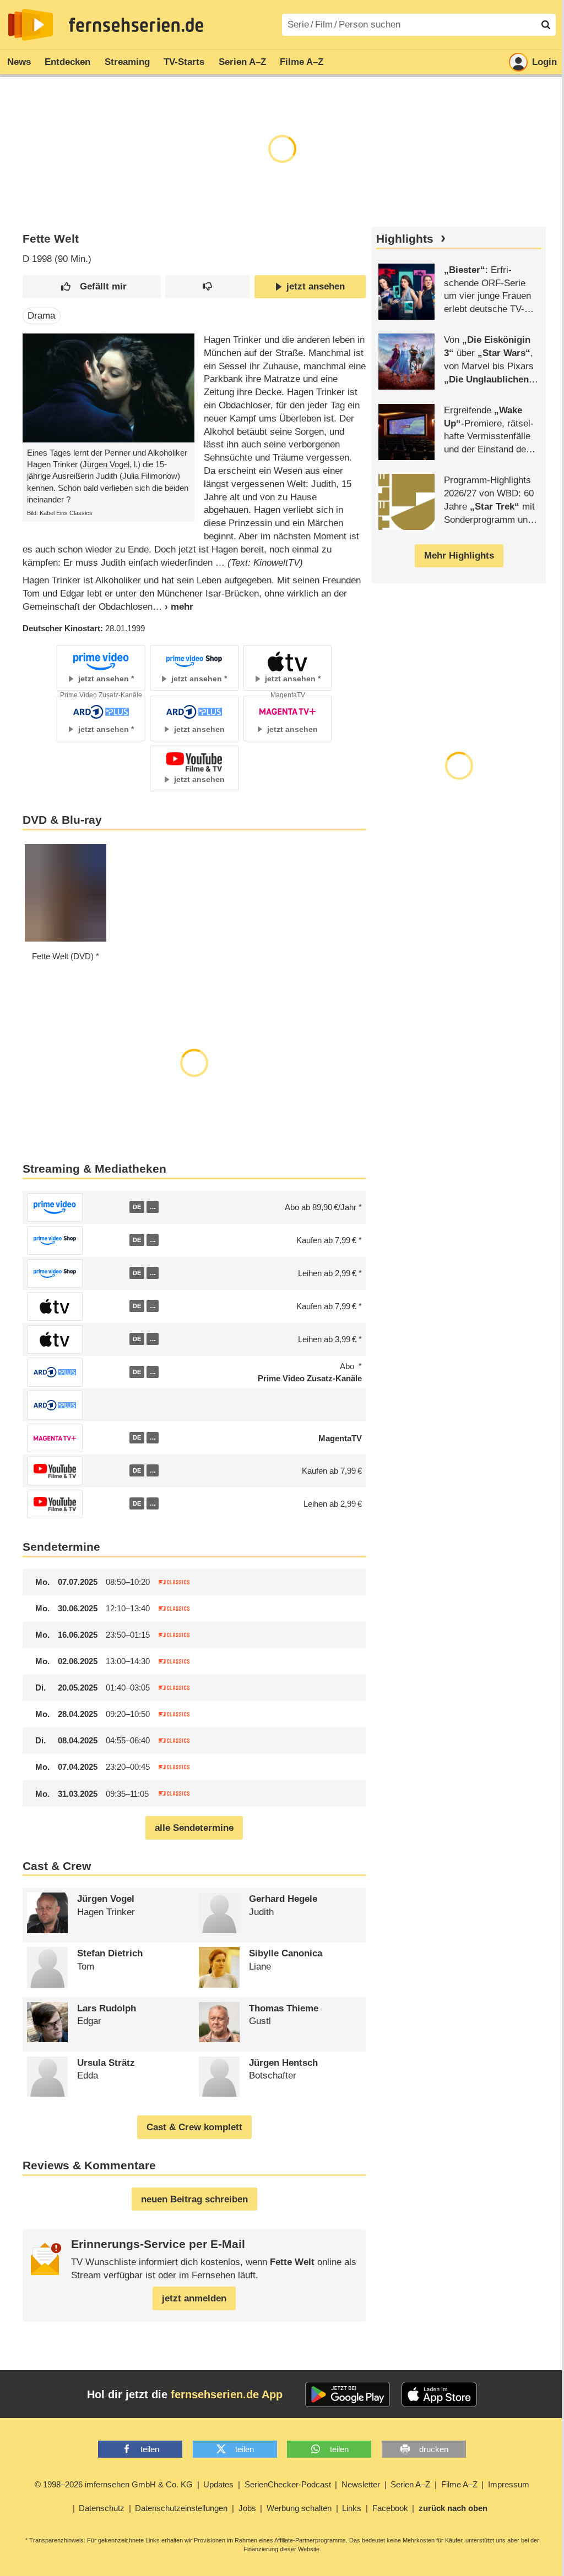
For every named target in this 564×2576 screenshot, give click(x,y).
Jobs (247, 2508)
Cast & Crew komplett (194, 2127)
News (19, 62)
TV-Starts (184, 62)
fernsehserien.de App (227, 2394)
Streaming (127, 62)
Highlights (405, 239)
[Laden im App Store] (440, 2394)
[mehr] (173, 607)
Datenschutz (102, 2508)
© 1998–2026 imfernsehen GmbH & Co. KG (114, 2484)
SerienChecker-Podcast (288, 2484)
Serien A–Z (242, 62)
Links (352, 2508)
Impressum (509, 2484)
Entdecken (67, 62)
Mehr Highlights (459, 556)
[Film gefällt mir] (92, 287)
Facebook (390, 2508)
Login (544, 62)
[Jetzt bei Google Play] (348, 2394)
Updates (218, 2484)
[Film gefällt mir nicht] (208, 287)
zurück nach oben (453, 2508)
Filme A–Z (302, 62)
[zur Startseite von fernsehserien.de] (31, 25)
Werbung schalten (299, 2508)
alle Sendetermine (194, 1828)
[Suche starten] (546, 25)
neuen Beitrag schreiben (194, 2199)
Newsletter (361, 2484)
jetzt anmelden (194, 2298)
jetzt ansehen (316, 286)
